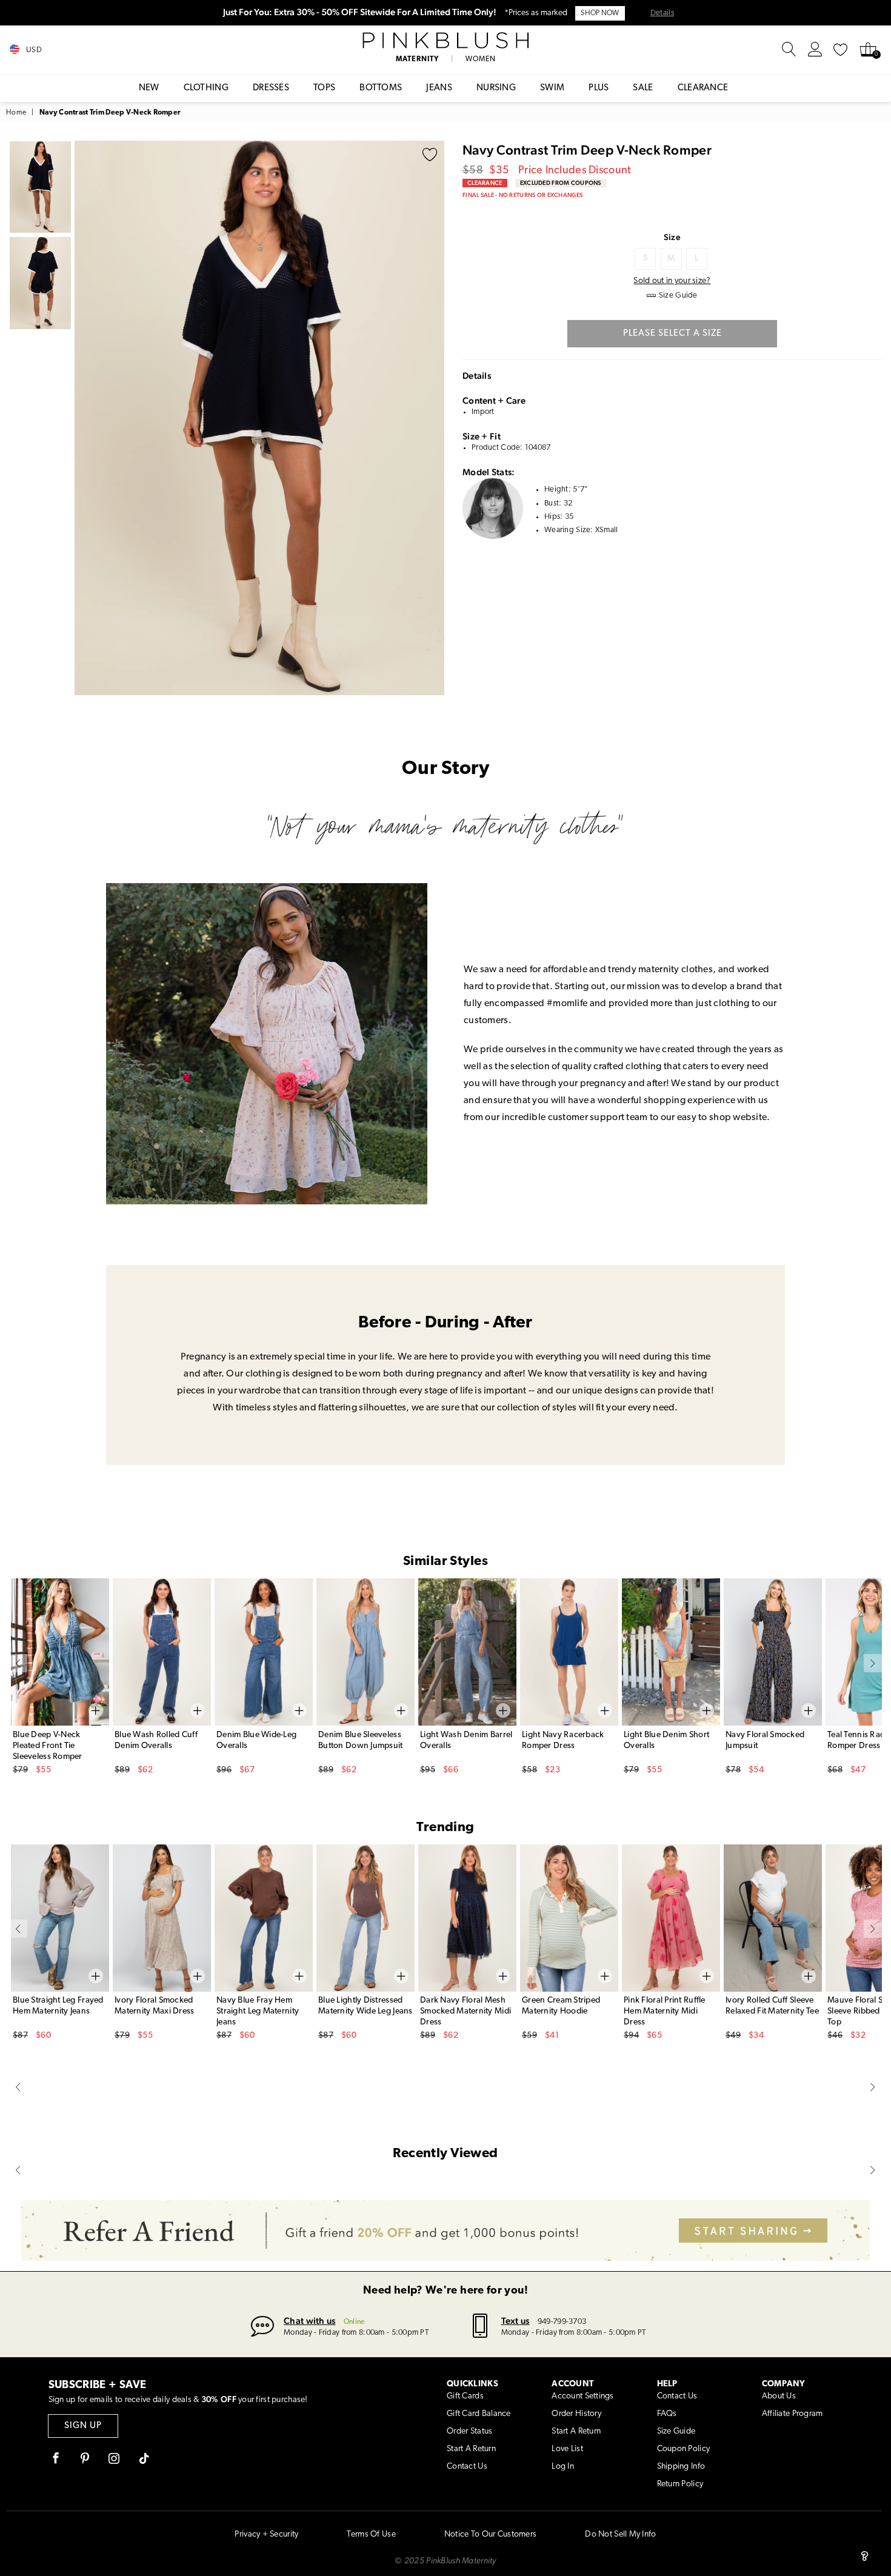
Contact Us (467, 2467)
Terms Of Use (371, 2534)
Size (672, 237)
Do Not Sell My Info (620, 2534)
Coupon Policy (684, 2449)
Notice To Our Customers (490, 2534)
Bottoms (381, 88)
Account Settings (582, 2396)
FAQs (667, 2414)
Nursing (496, 88)
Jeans (439, 88)
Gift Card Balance (479, 2414)
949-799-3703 (562, 2322)
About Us (779, 2396)
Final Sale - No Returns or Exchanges (522, 195)
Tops (324, 88)
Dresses (271, 88)
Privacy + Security (266, 2534)
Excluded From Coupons (561, 183)
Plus (599, 88)
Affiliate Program (793, 2414)
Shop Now (600, 13)
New (149, 88)
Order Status (469, 2431)
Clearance (703, 88)
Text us (516, 2321)
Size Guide (676, 2431)
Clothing (206, 88)
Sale (643, 88)
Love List (567, 2449)
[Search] (789, 50)
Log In (563, 2467)
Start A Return (471, 2449)
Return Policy (680, 2484)
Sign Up (83, 2426)
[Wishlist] (841, 50)
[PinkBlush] (446, 41)
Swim (552, 88)
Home (16, 113)
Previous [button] (87, 418)
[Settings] (815, 50)
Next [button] (432, 418)
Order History (576, 2414)
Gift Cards (465, 2396)
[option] (259, 418)
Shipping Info (681, 2467)
